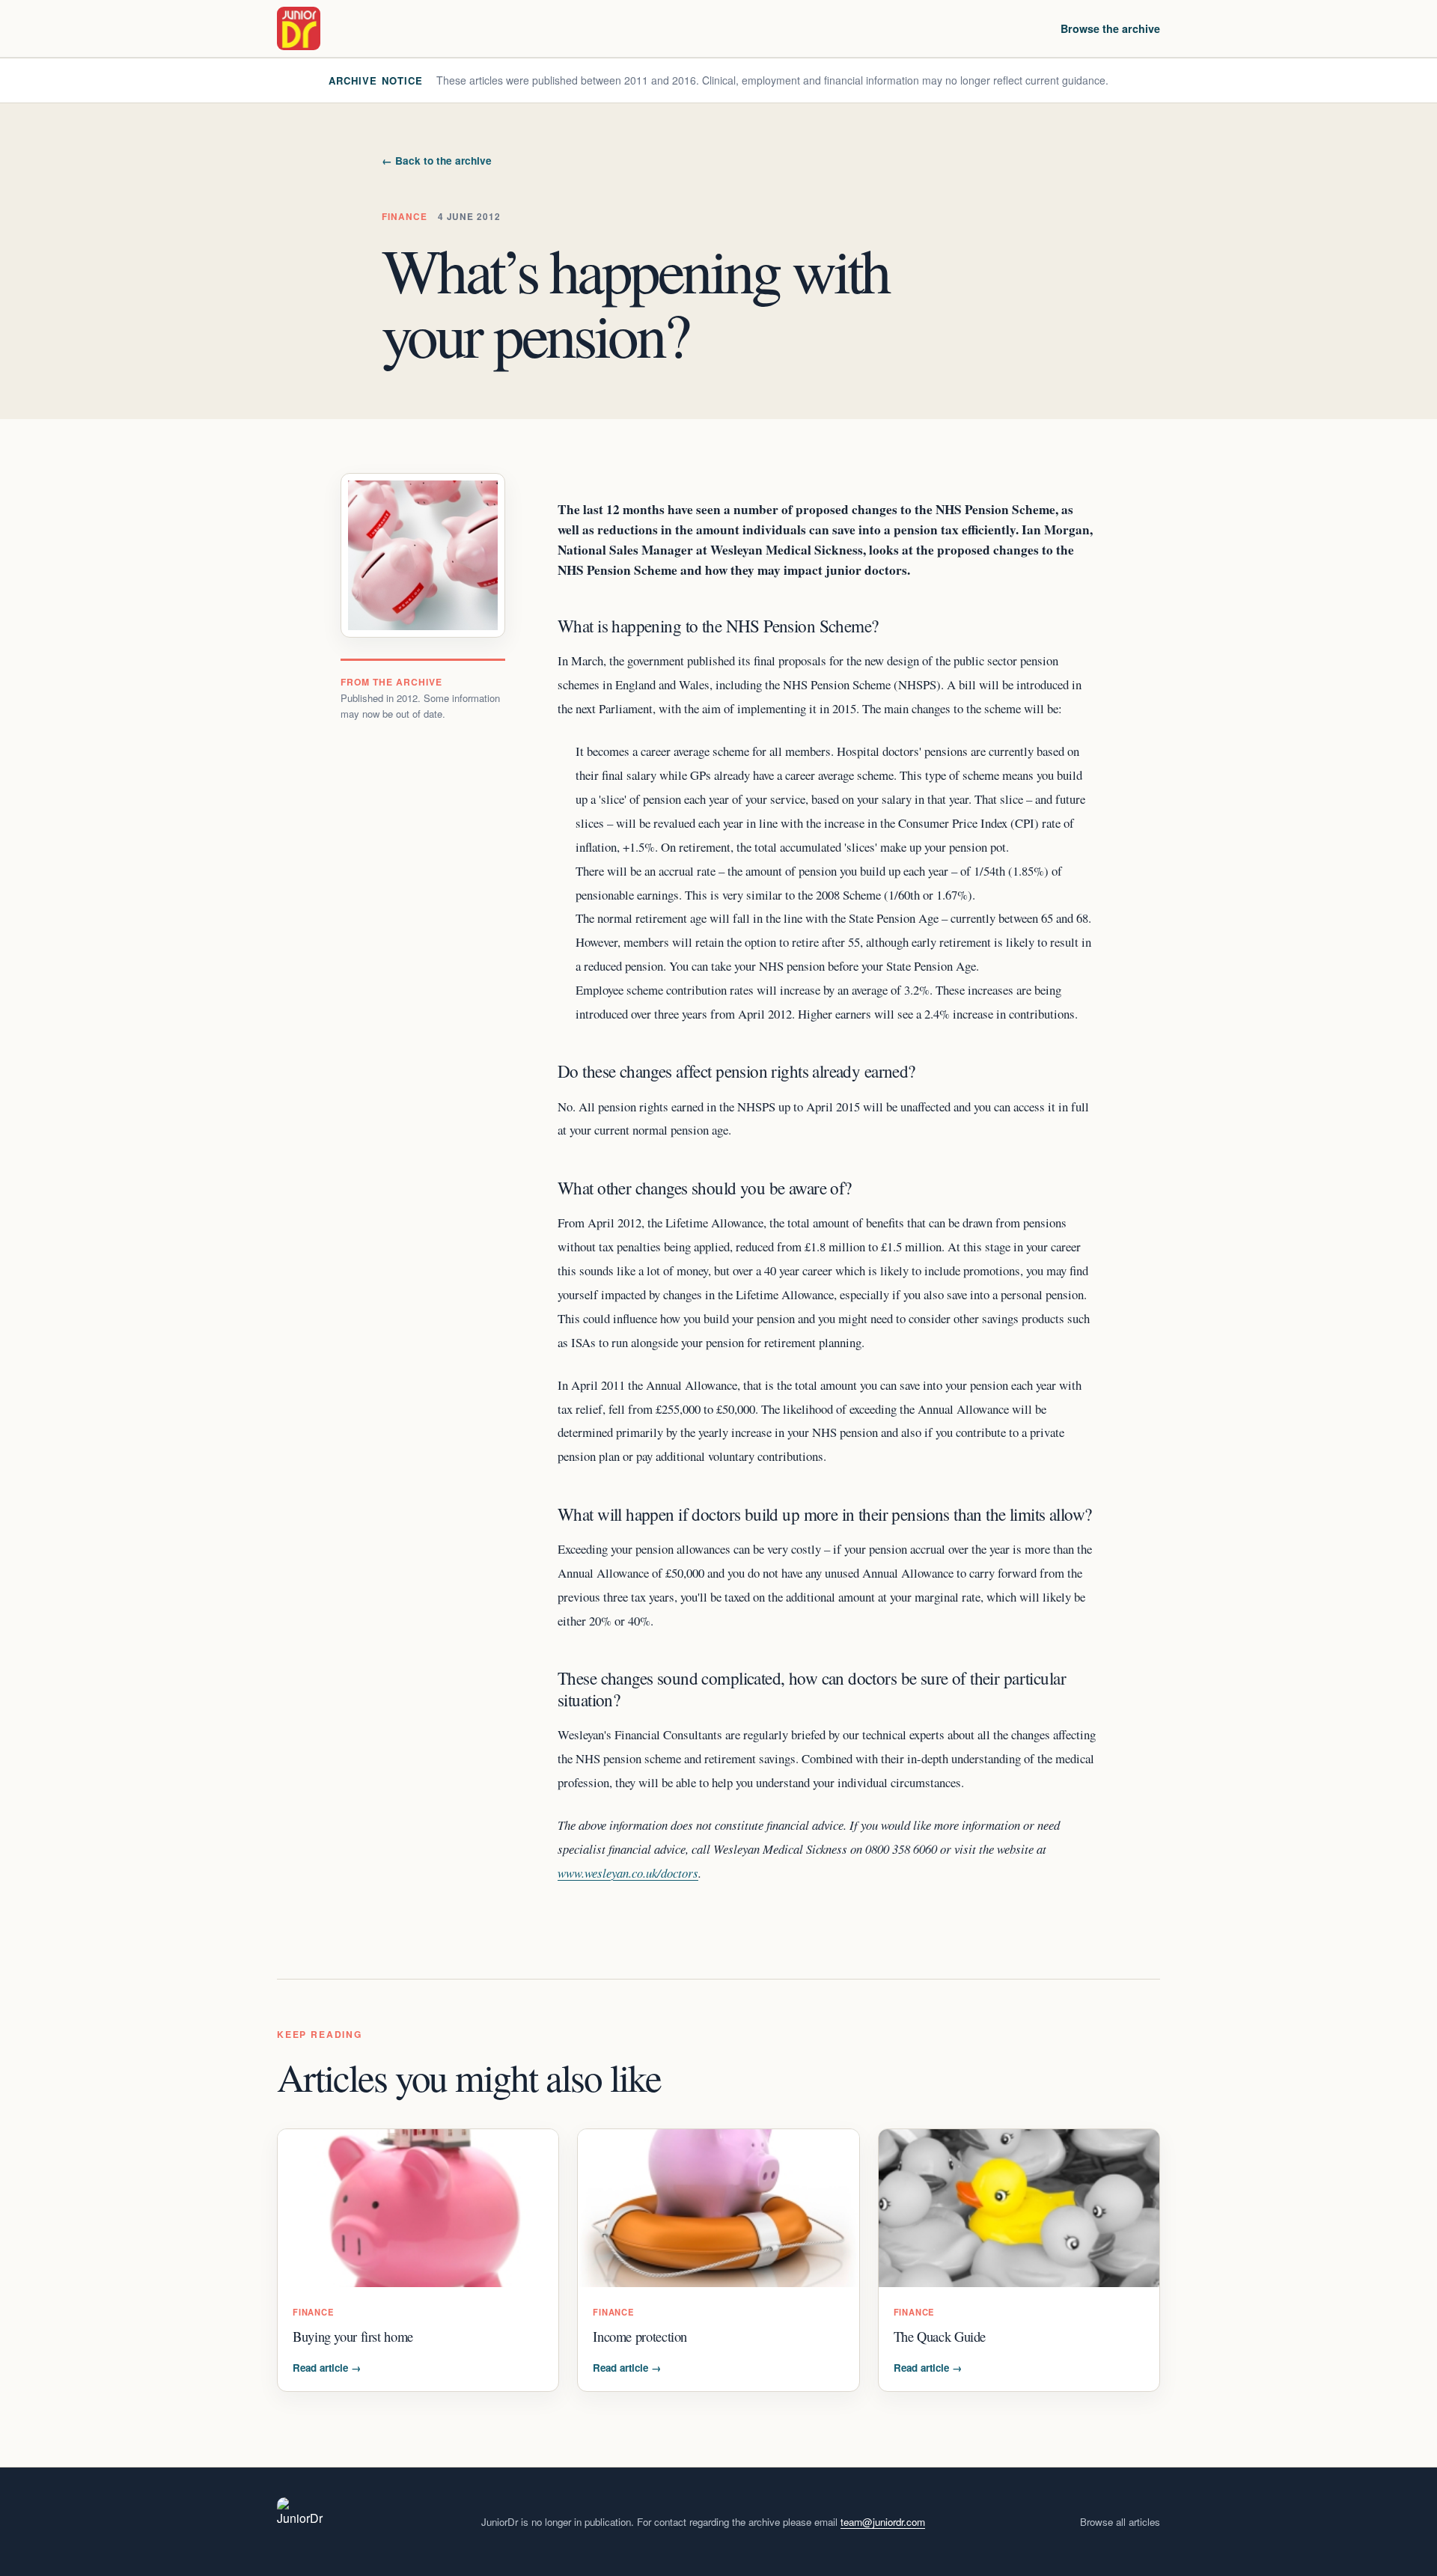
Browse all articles (1120, 2522)
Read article (327, 2368)
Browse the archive (1110, 28)
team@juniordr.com (883, 2522)
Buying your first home (353, 2336)
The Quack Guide (940, 2336)
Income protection (640, 2336)
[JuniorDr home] (299, 28)
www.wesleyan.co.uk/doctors (628, 1873)
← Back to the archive (437, 161)
